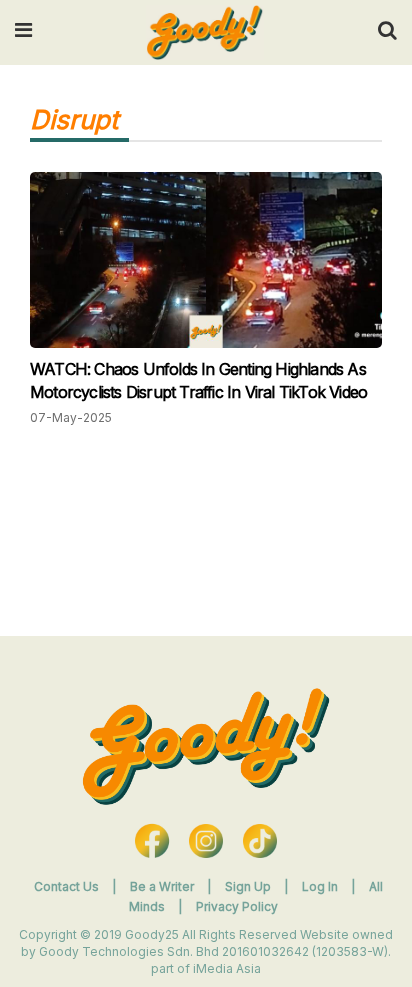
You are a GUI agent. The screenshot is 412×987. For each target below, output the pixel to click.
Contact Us (66, 886)
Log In (321, 886)
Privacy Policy (237, 906)
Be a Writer (162, 886)
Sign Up (249, 886)
